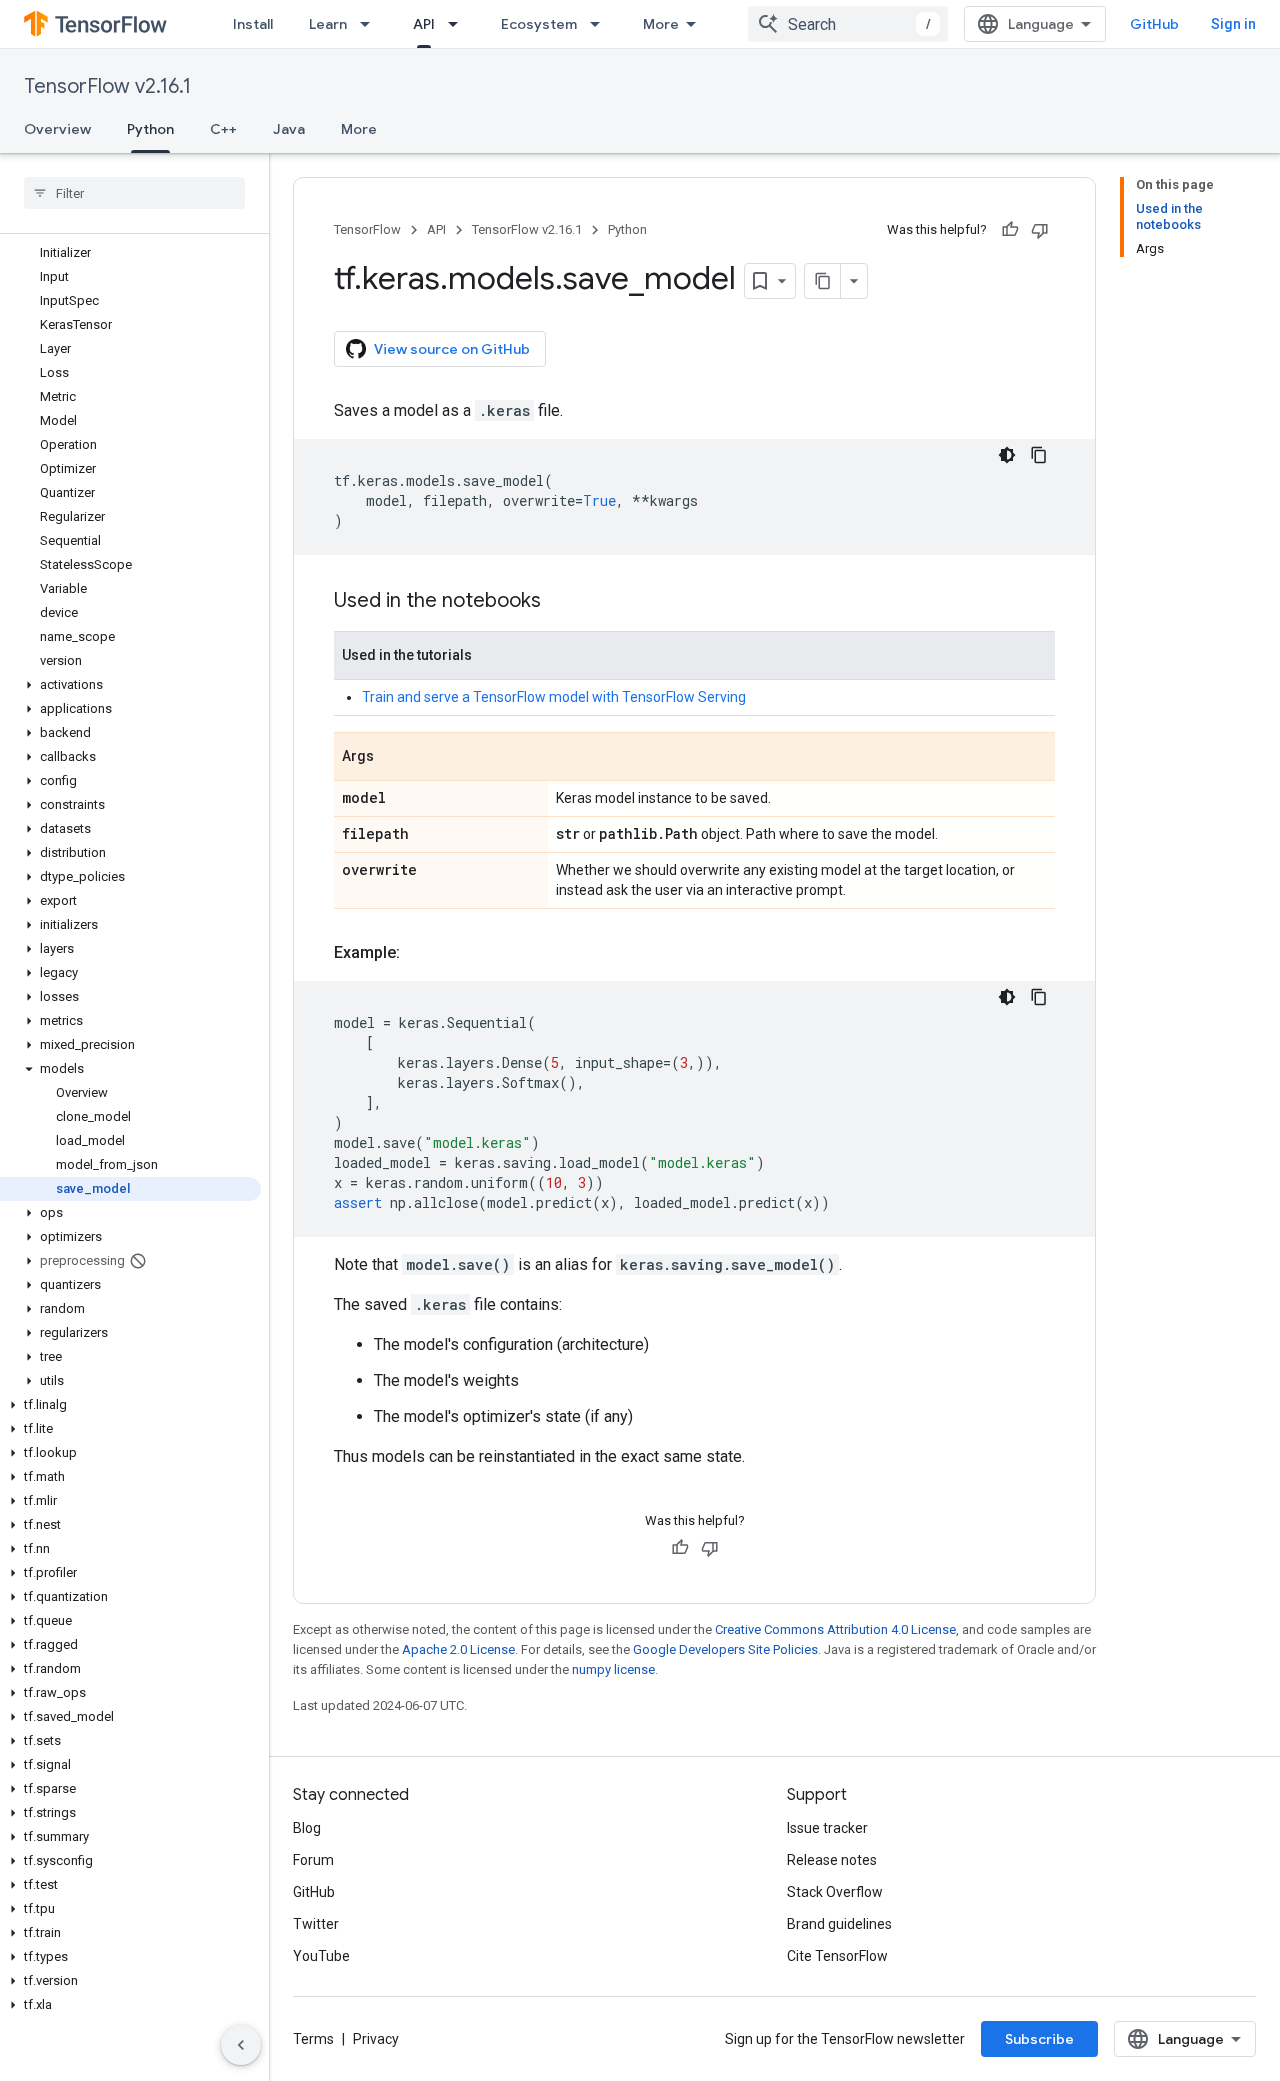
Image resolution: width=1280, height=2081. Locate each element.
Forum (313, 1860)
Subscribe (1039, 2039)
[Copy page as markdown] (823, 281)
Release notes (832, 1860)
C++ (223, 129)
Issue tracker (827, 1828)
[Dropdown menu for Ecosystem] (601, 24)
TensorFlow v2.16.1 (107, 86)
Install (253, 24)
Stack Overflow (835, 1892)
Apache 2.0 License (458, 1649)
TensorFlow (367, 229)
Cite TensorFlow (837, 1956)
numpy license (613, 1669)
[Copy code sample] (1039, 455)
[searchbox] (134, 193)
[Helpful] (1010, 230)
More (661, 24)
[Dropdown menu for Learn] (371, 24)
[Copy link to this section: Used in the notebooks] (561, 602)
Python (150, 129)
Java (289, 129)
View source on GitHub (452, 349)
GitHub (1154, 24)
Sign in (1233, 24)
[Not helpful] (1040, 230)
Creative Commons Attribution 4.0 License (835, 1629)
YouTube (321, 1956)
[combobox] (848, 24)
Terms (313, 2039)
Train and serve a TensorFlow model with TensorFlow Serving (554, 697)
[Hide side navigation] (241, 2045)
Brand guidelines (839, 1924)
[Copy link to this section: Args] (394, 758)
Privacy (376, 2039)
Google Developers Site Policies (725, 1649)
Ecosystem (539, 24)
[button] (130, 685)
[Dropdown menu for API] (459, 24)
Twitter (316, 1924)
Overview (57, 129)
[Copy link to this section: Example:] (420, 953)
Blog (307, 1828)
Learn (328, 24)
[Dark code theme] (1007, 455)
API (424, 24)
